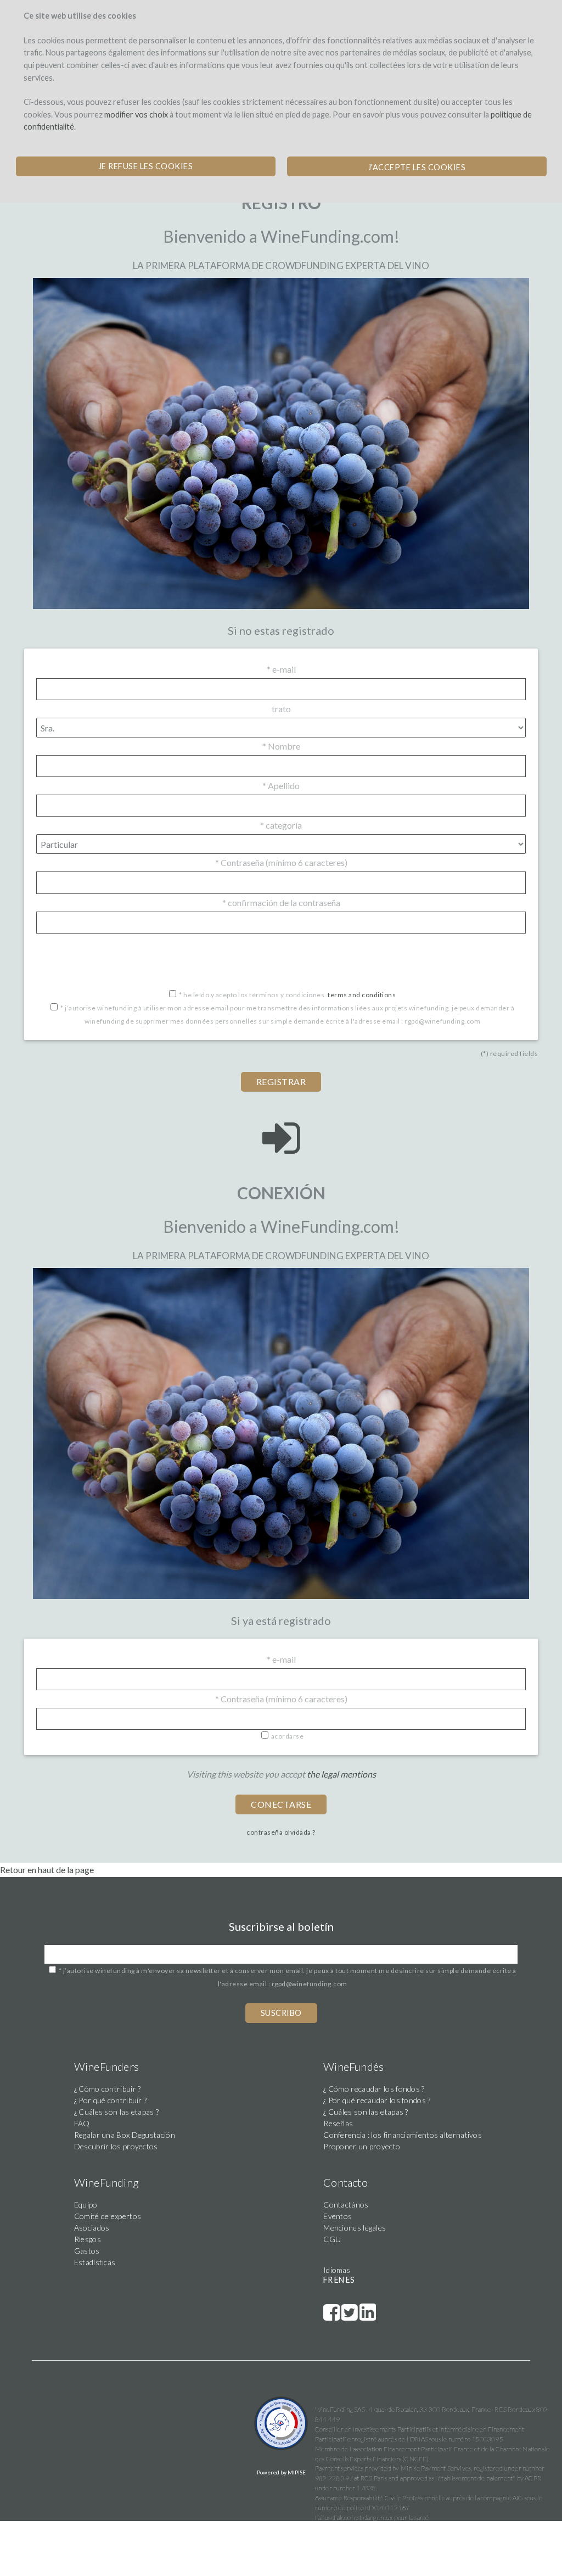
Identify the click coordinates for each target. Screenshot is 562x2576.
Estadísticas (95, 2262)
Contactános (346, 2205)
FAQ (82, 2123)
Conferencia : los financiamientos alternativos (403, 2135)
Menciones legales (355, 2228)
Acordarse (288, 1736)
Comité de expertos (108, 2216)
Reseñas (338, 2123)
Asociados (92, 2228)
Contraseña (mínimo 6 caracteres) (281, 862)
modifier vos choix (136, 114)
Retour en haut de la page (47, 1870)
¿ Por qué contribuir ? (111, 2100)
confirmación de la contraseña (281, 903)
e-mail (281, 669)
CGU (332, 2239)
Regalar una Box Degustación (125, 2135)
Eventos (338, 2216)
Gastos (87, 2251)
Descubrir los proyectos (116, 2146)
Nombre (281, 746)
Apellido (281, 786)
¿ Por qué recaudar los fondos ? (377, 2100)
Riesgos (88, 2239)
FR (328, 2280)
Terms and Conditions (362, 995)
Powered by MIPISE (281, 2472)
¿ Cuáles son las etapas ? (117, 2112)
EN (339, 2280)
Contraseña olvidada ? (281, 1832)
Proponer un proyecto (362, 2146)
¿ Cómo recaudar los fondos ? (374, 2089)
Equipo (86, 2205)
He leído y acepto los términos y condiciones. (287, 995)
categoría (281, 825)
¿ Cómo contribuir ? (108, 2089)
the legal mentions (341, 1774)
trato (281, 709)
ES (350, 2280)
